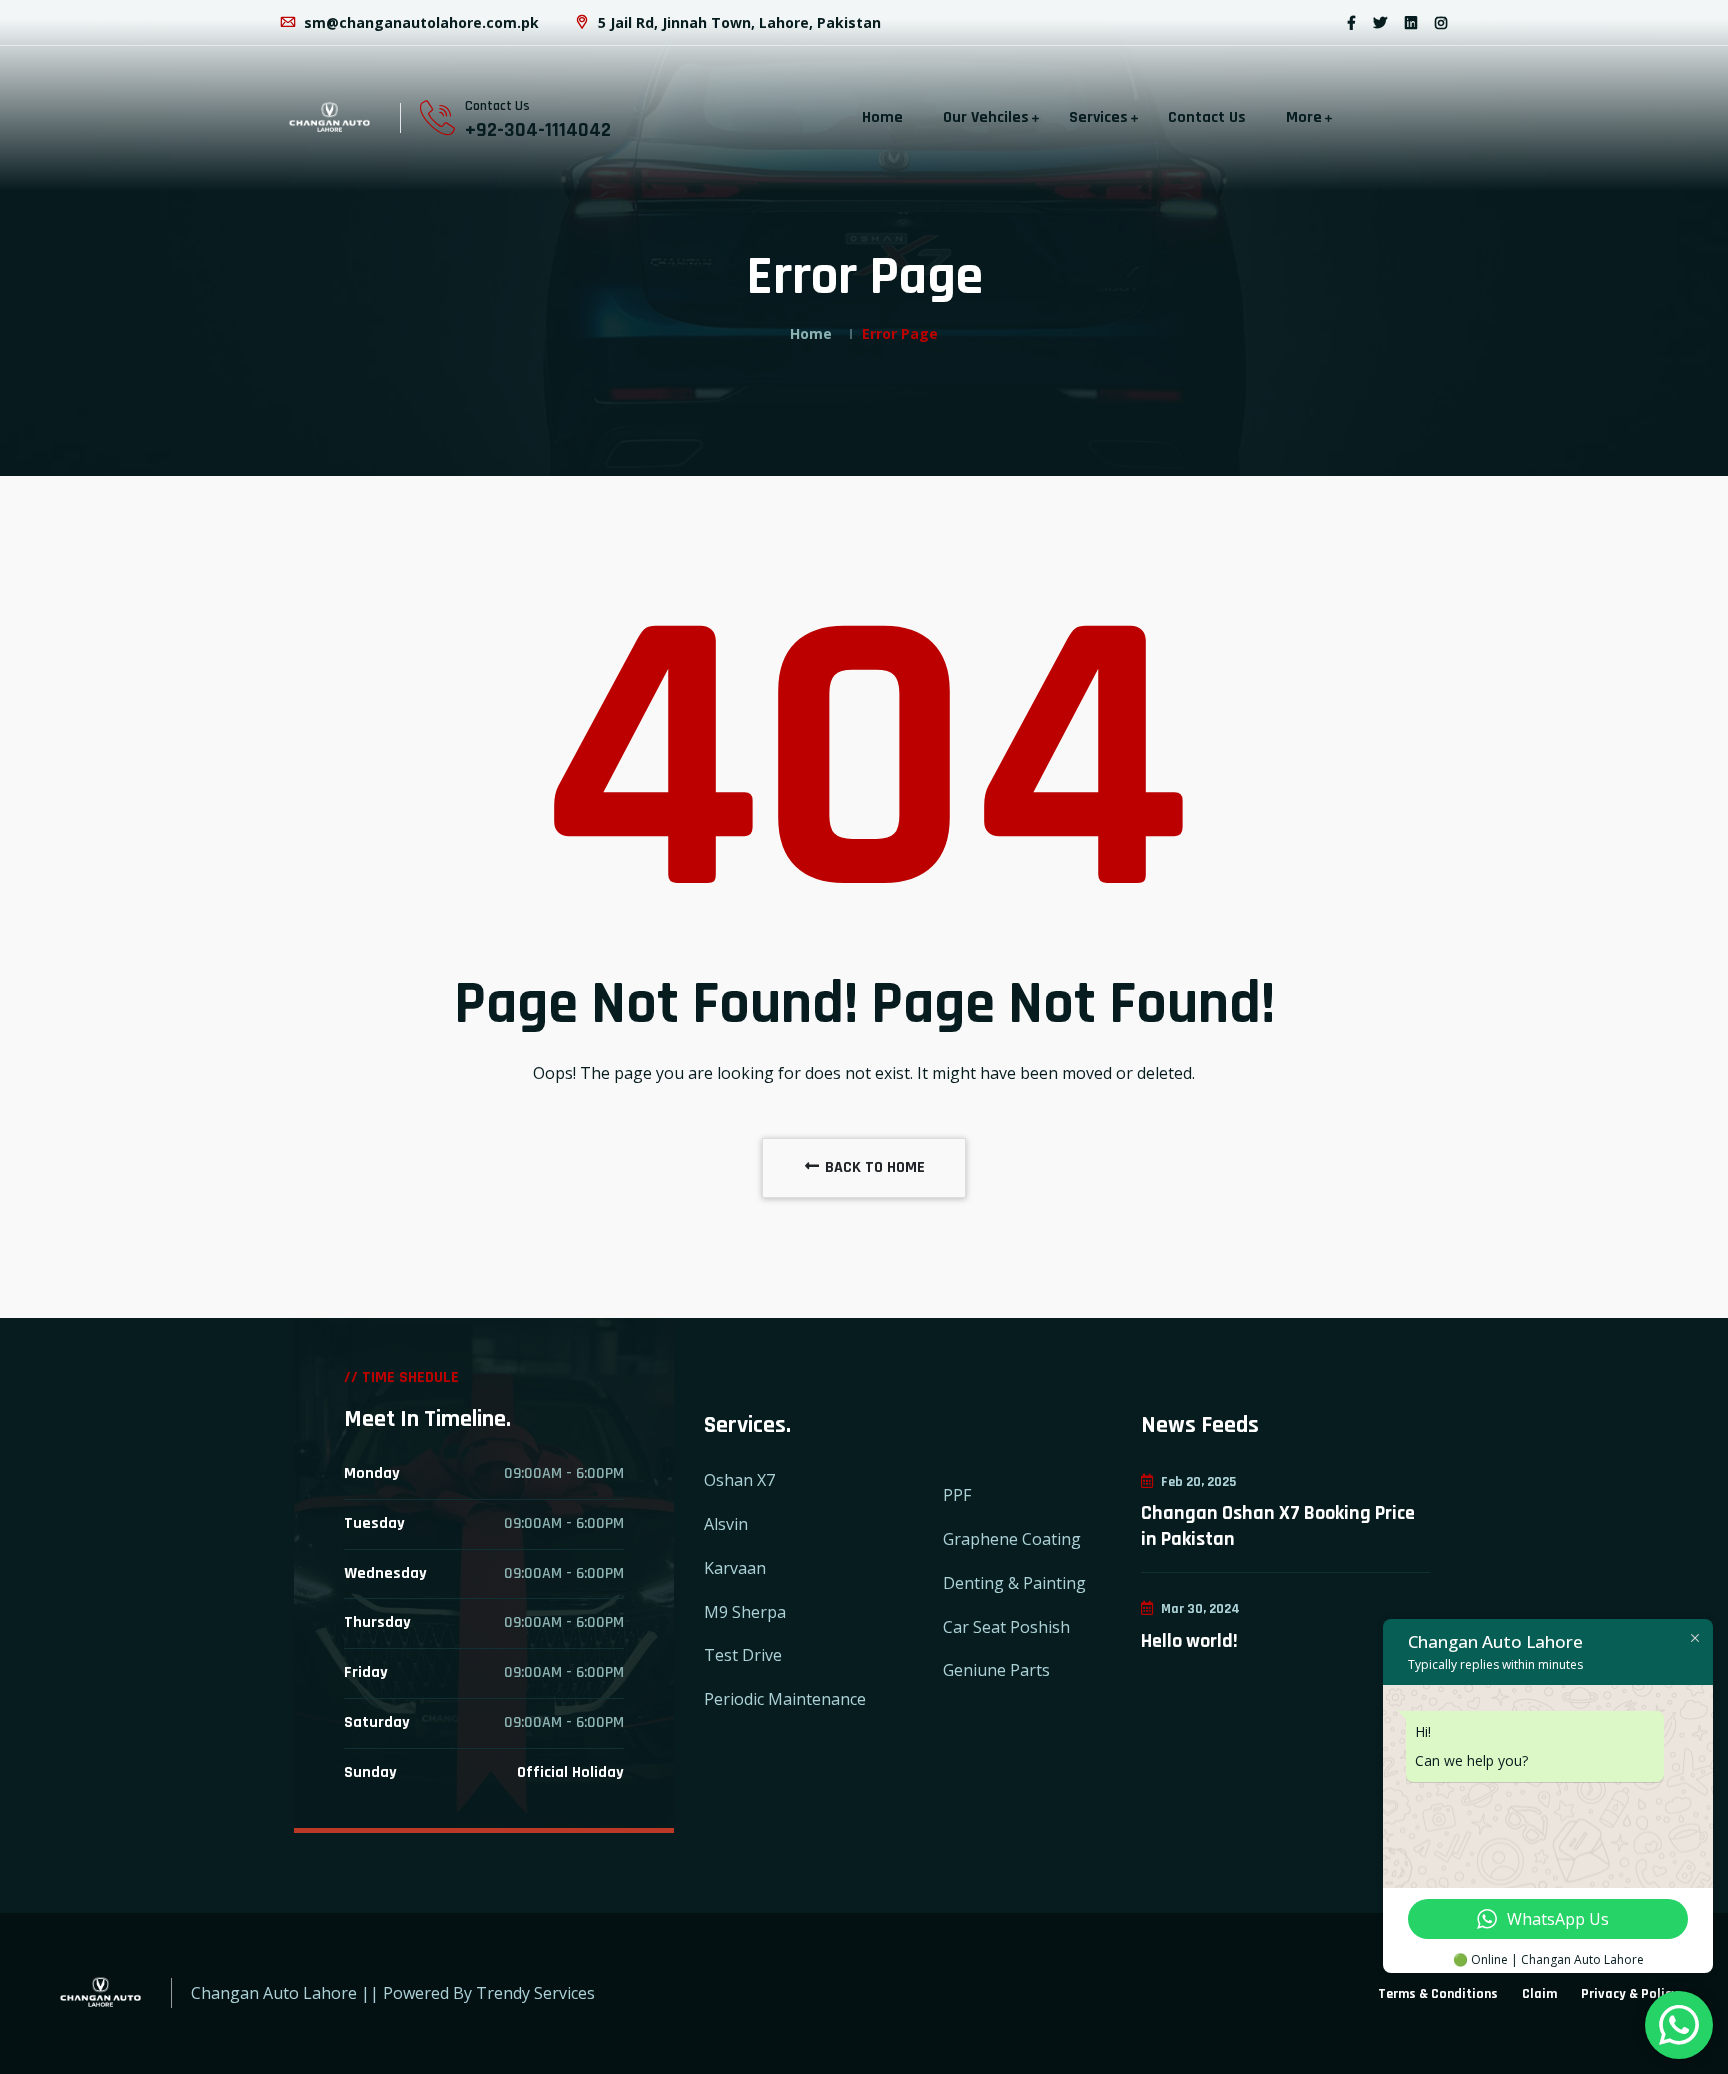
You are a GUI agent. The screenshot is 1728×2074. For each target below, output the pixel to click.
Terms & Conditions (1438, 1994)
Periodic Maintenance (785, 1699)
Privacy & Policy (1629, 1994)
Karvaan (735, 1568)
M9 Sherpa (745, 1612)
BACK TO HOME (873, 1167)
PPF (957, 1495)
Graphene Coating (1012, 1539)
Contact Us (1207, 117)
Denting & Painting (1014, 1583)
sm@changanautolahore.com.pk (419, 22)
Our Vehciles (986, 117)
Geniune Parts (996, 1670)
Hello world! (1189, 1641)
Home (882, 117)
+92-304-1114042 (538, 130)
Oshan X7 (739, 1480)
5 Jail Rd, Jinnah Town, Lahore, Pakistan (737, 22)
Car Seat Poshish (1006, 1627)
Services (1098, 117)
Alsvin (726, 1524)
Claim (1539, 1994)
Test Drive (743, 1655)
